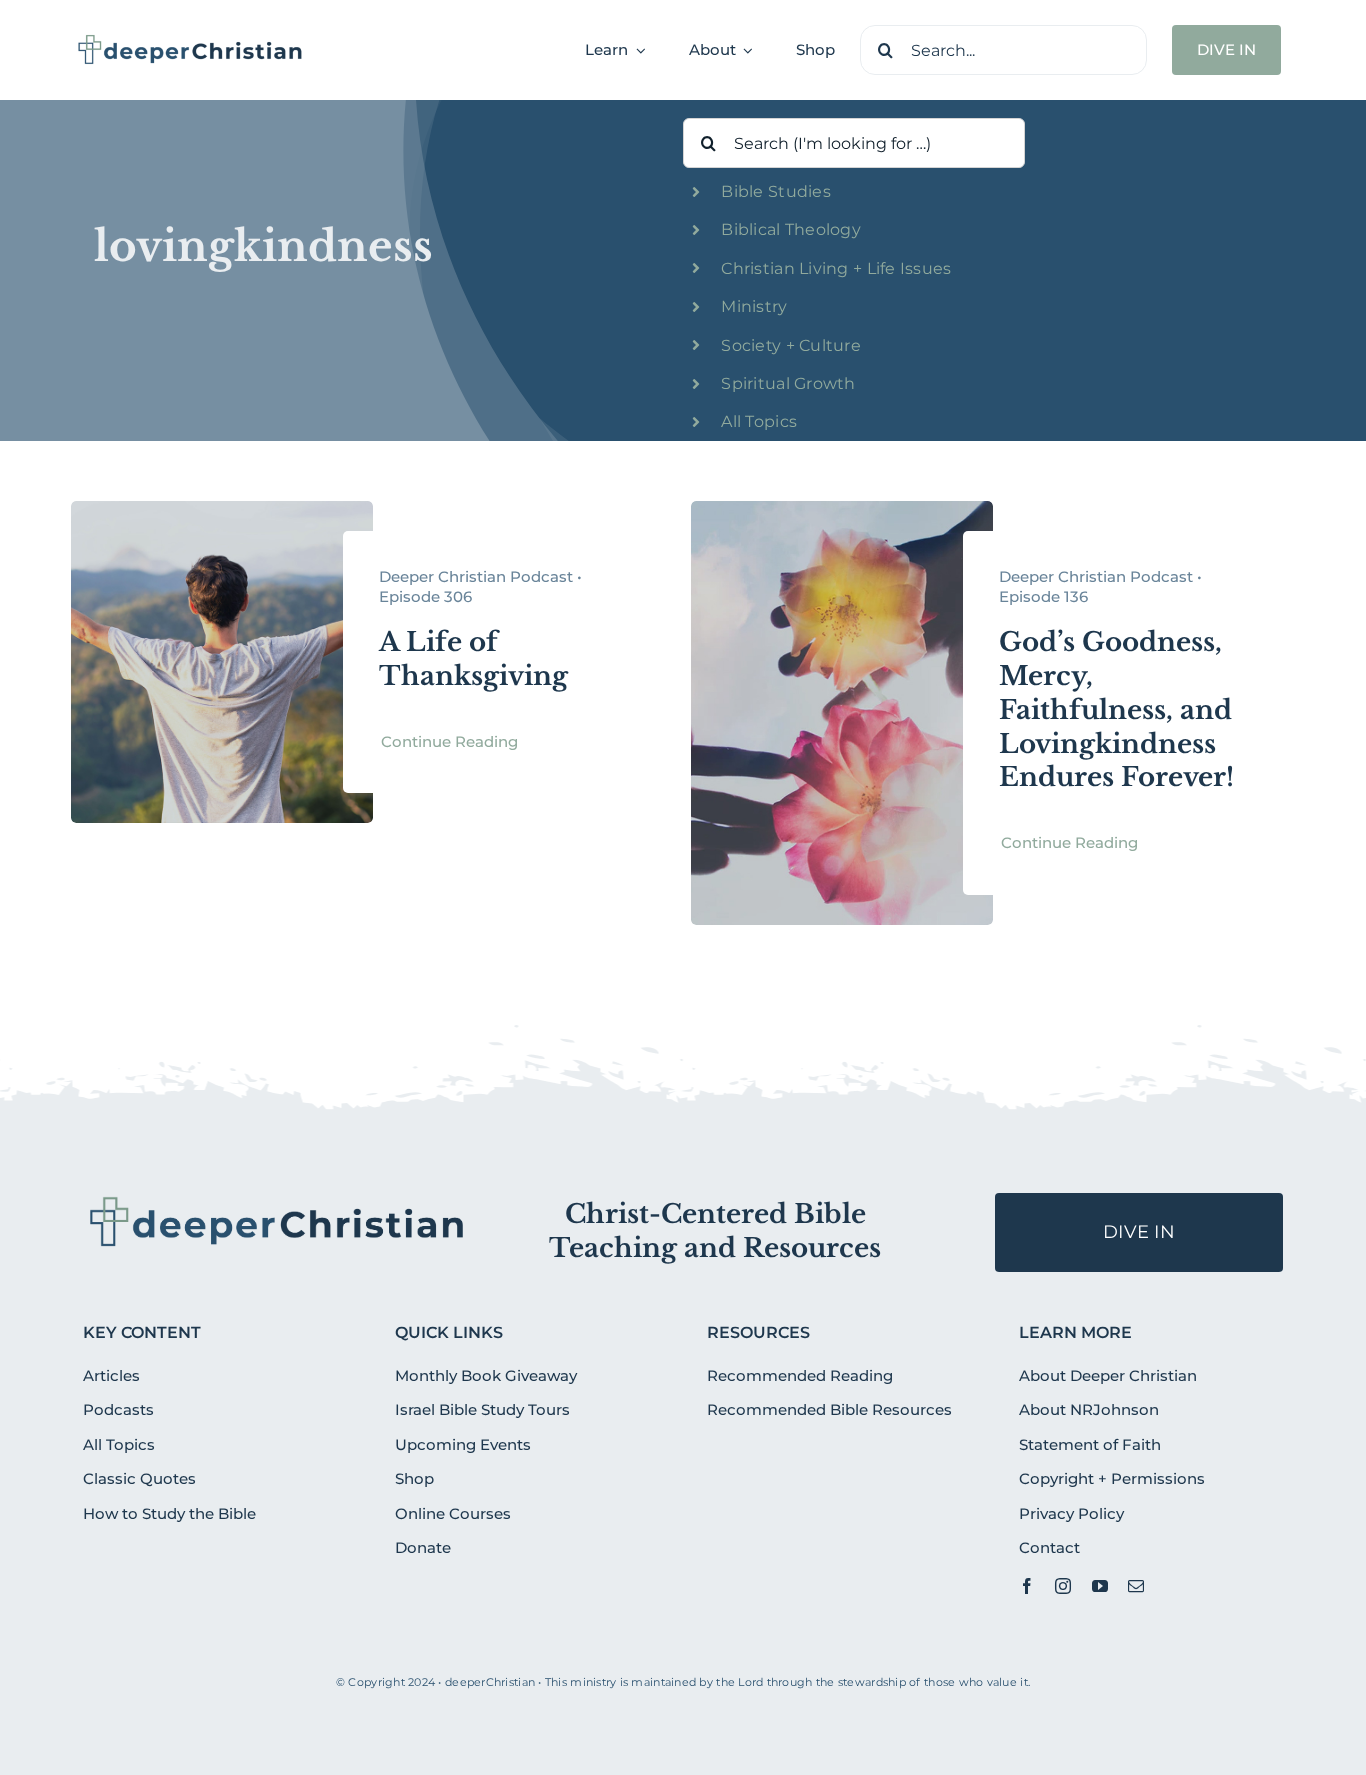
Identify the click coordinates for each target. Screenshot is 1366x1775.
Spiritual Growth (788, 383)
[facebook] (1027, 1586)
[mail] (1136, 1586)
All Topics (759, 421)
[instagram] (1063, 1586)
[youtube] (1100, 1586)
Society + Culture (791, 345)
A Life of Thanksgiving (473, 659)
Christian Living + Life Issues (836, 268)
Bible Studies (776, 191)
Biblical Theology (791, 229)
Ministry (754, 306)
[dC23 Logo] (190, 41)
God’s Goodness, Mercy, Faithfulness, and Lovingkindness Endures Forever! (1116, 709)
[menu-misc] (277, 1201)
